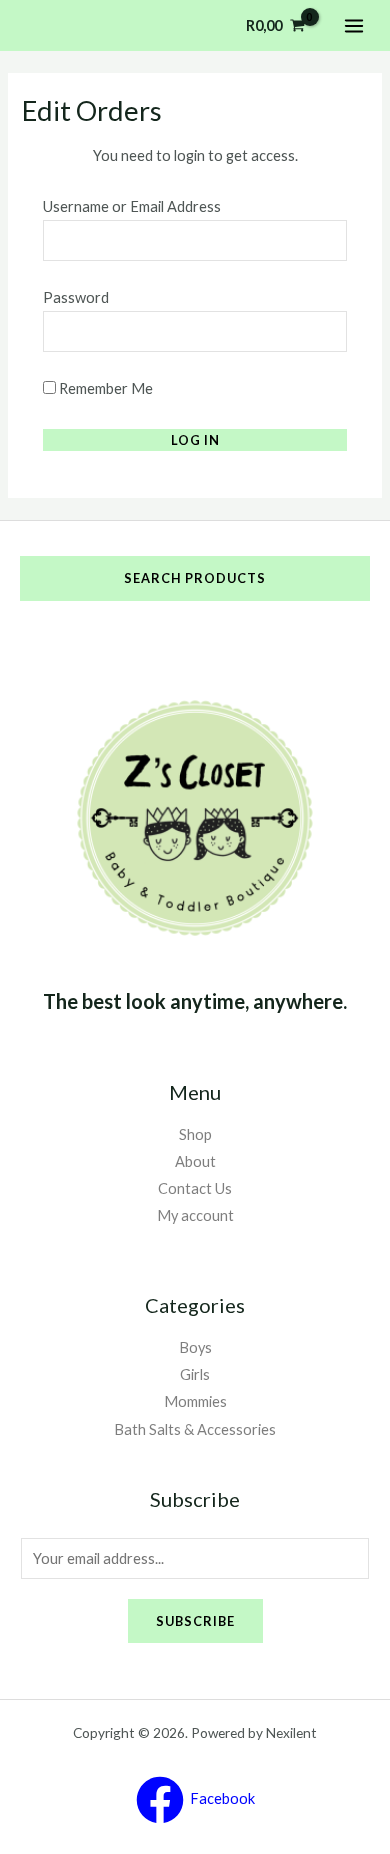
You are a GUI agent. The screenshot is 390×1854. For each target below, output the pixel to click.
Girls (195, 1374)
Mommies (195, 1401)
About (195, 1161)
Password (76, 297)
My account (195, 1215)
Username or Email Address (132, 206)
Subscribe (195, 1621)
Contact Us (195, 1188)
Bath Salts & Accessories (195, 1429)
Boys (195, 1347)
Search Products (195, 578)
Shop (195, 1134)
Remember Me (104, 388)
